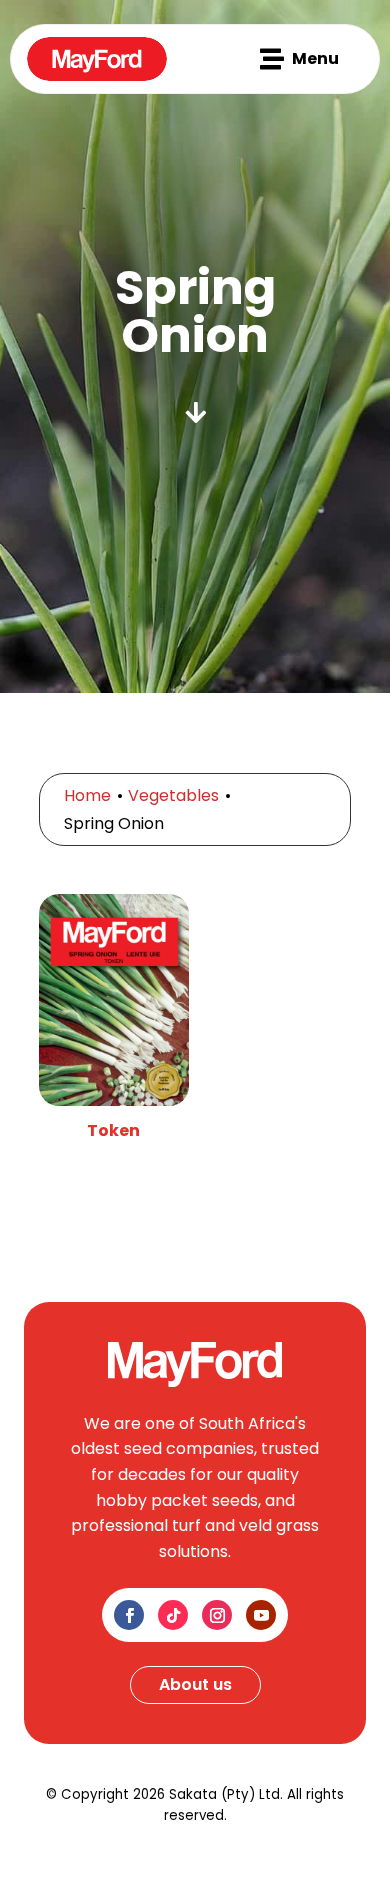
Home (87, 795)
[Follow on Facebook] (129, 1615)
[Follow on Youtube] (261, 1615)
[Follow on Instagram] (217, 1615)
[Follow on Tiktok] (173, 1615)
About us (195, 1684)
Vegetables (173, 795)
